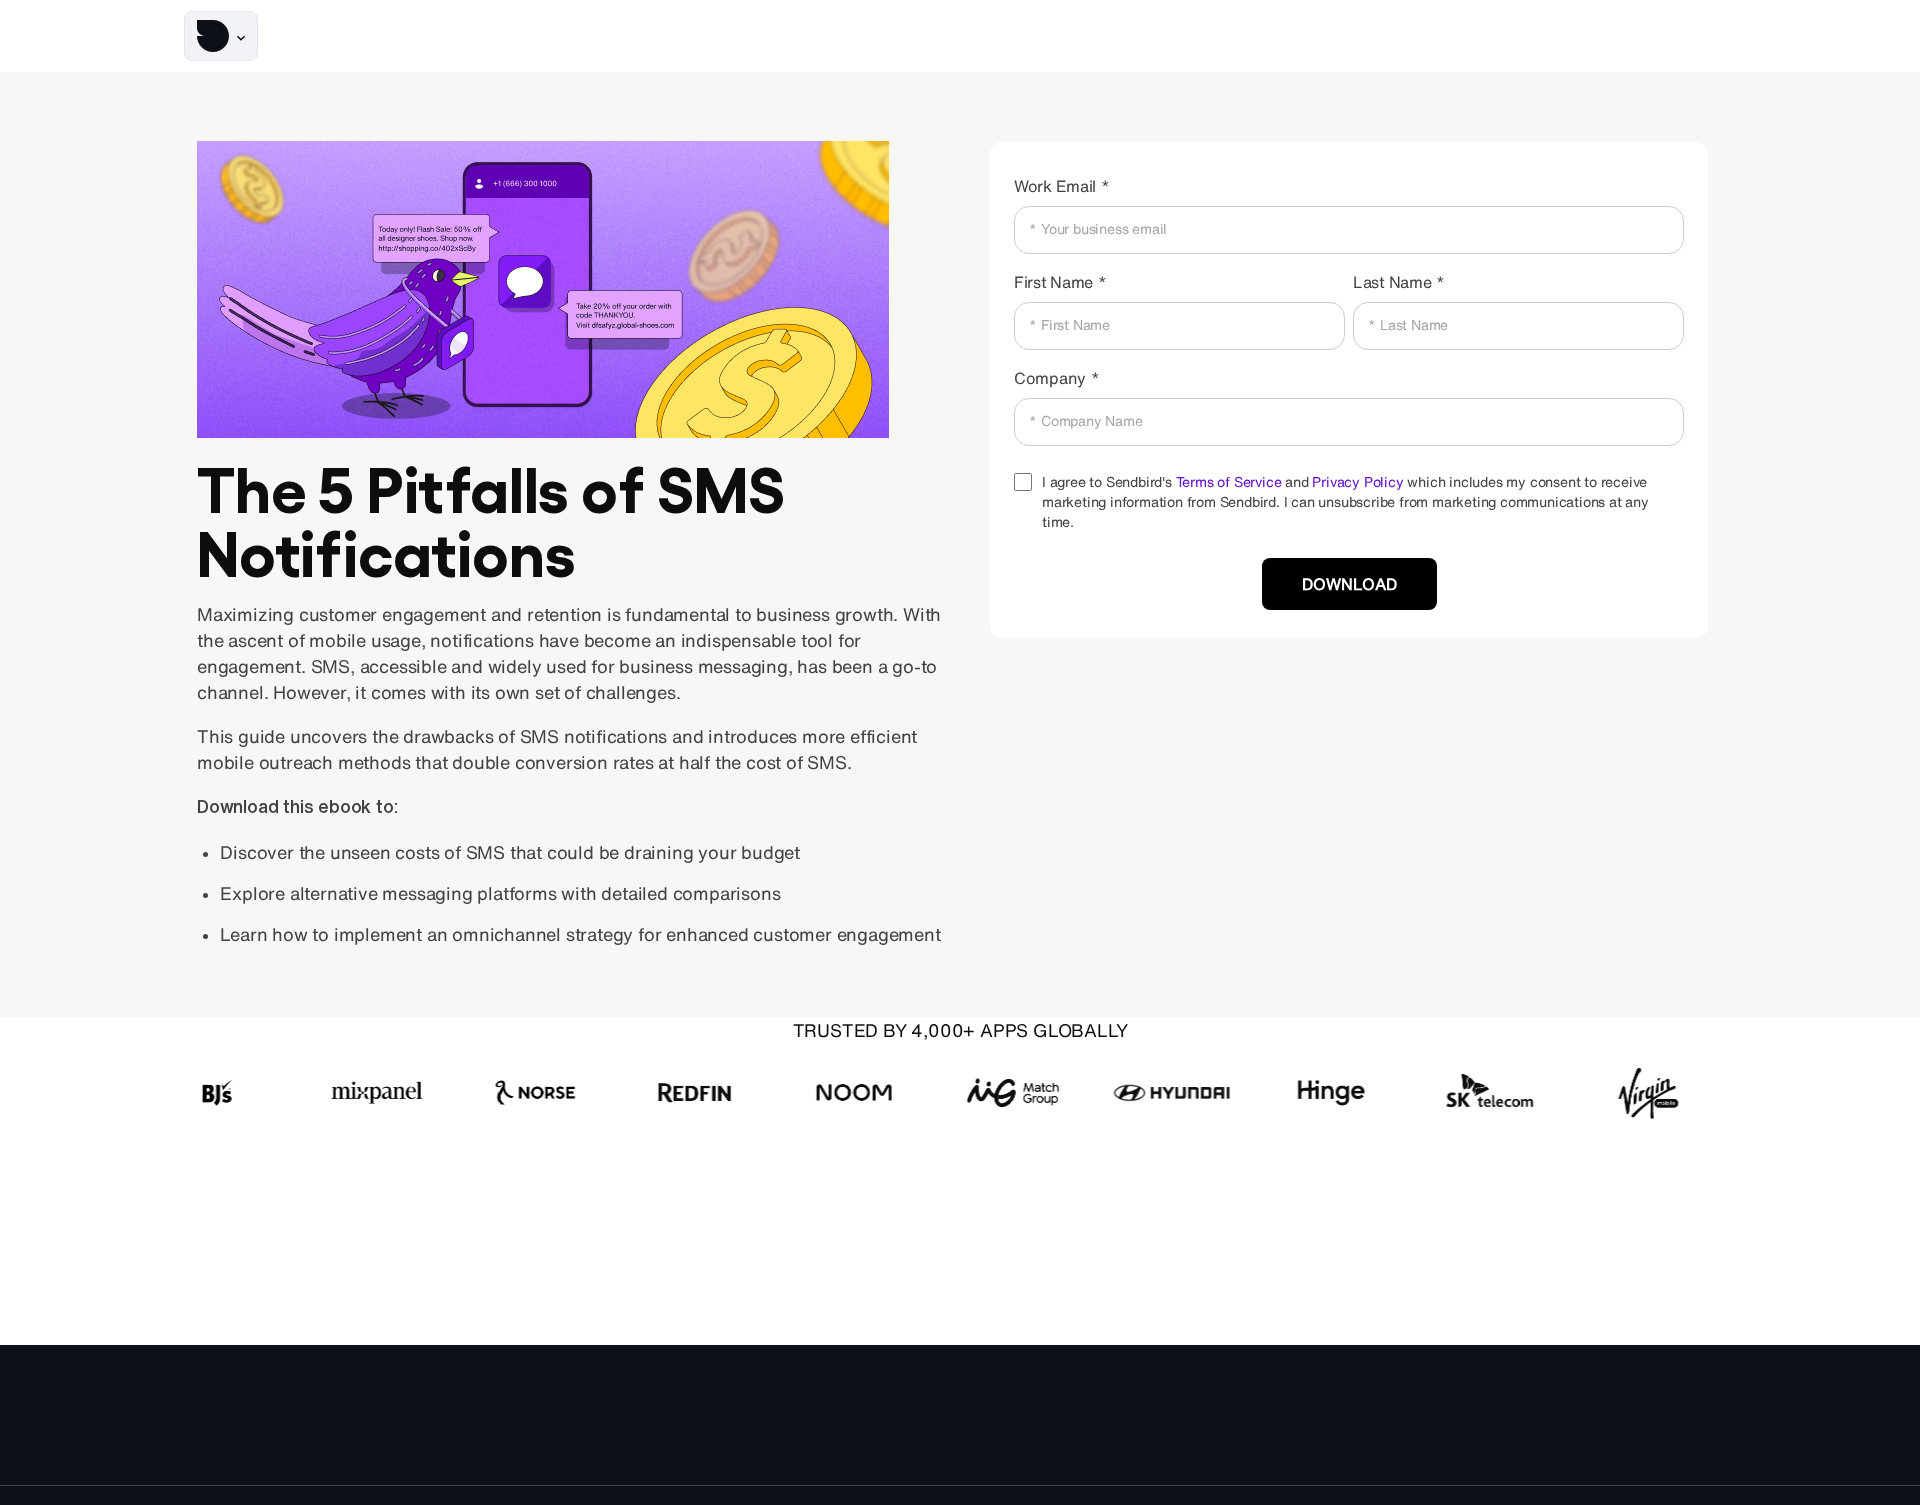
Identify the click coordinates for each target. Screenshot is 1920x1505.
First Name (1053, 282)
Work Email (1055, 186)
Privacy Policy (1357, 482)
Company (1050, 378)
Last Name (1392, 282)
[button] (221, 36)
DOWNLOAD (1349, 584)
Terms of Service (1229, 482)
